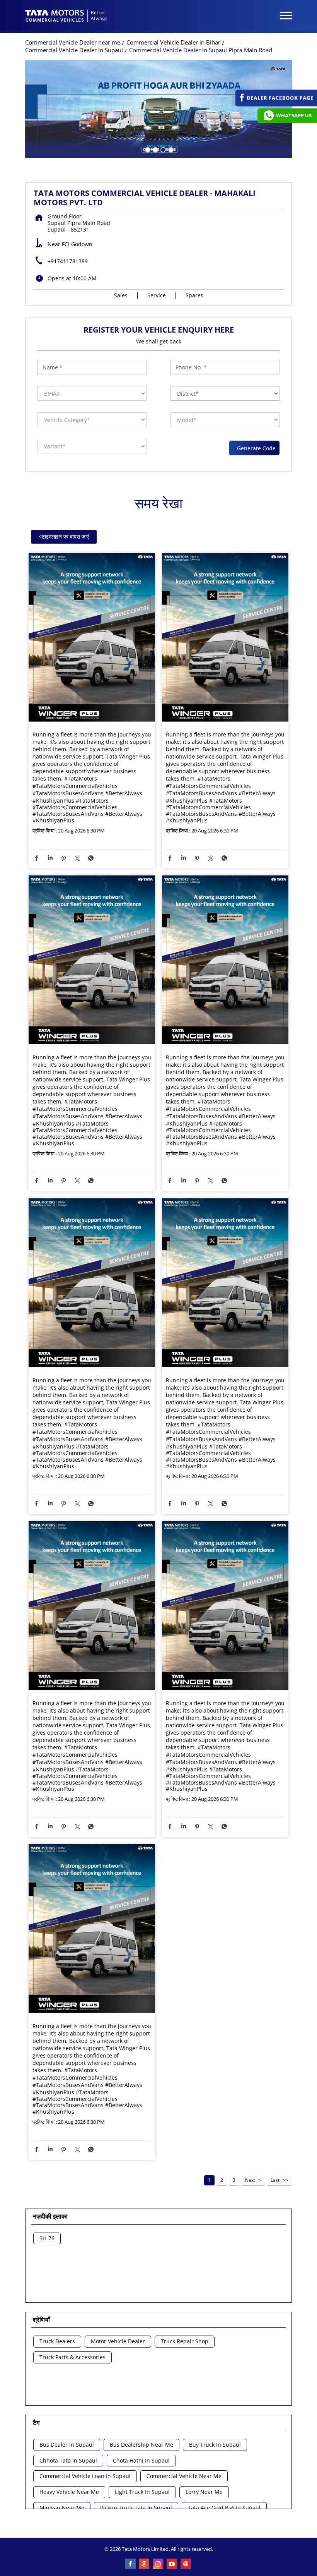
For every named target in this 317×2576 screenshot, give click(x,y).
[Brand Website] (186, 2564)
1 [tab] (147, 149)
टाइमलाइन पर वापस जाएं (64, 536)
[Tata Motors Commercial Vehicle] (66, 17)
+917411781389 (68, 261)
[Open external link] (276, 104)
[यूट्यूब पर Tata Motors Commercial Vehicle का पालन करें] (172, 2564)
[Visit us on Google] (145, 2564)
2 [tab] (155, 149)
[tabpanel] (158, 109)
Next (250, 2180)
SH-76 (47, 2239)
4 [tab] (170, 149)
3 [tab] (162, 149)
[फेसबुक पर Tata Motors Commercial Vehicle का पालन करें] (131, 2564)
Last (275, 2180)
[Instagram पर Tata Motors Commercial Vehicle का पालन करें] (158, 2564)
